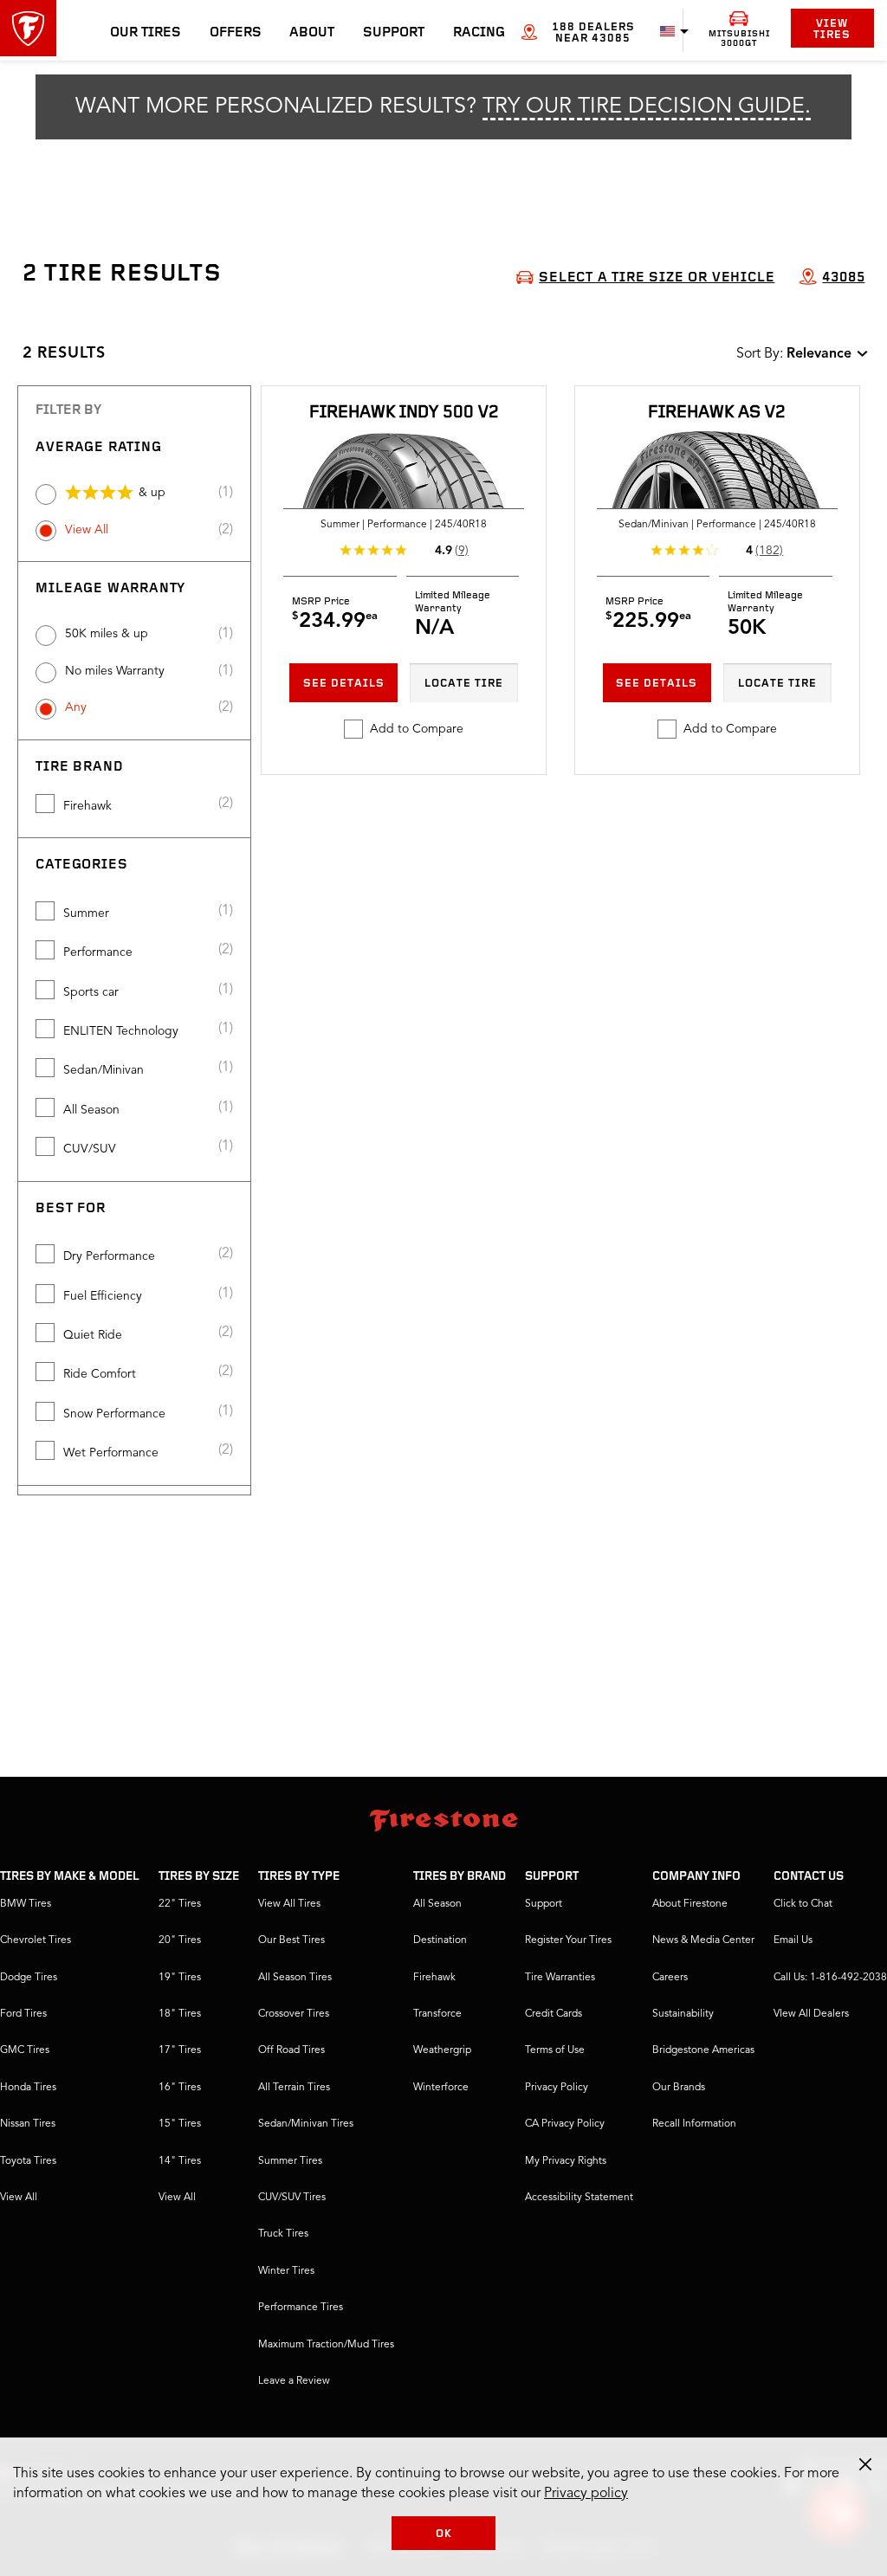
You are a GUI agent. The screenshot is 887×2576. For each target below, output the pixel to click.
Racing (479, 33)
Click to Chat (803, 1904)
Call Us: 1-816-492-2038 (830, 1978)
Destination (440, 1940)
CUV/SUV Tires (292, 2198)
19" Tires (180, 1978)
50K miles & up (107, 634)
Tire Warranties (560, 1978)
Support (394, 33)
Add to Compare (417, 729)
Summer (86, 914)
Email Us (793, 1940)
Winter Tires (286, 2271)
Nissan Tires (28, 2124)
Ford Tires (23, 2014)
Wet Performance (111, 1453)
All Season (91, 1110)
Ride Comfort (100, 1374)
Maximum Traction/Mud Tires (326, 2345)
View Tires (832, 29)
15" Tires (180, 2124)
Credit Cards (554, 2014)
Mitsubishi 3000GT (739, 39)
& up (152, 493)
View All (87, 530)
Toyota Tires (28, 2161)
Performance (98, 952)
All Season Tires (295, 1978)
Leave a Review (294, 2381)
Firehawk (87, 806)
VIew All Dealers (811, 2014)
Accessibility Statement (579, 2198)
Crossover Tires (294, 2014)
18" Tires (180, 2014)
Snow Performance (114, 1414)
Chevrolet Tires (36, 1940)
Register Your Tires (568, 1940)
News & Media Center (703, 1940)
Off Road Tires (291, 2050)
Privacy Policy (557, 2088)
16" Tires (180, 2088)
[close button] (865, 2464)
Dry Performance (109, 1256)
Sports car (91, 992)
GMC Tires (25, 2050)
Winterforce (441, 2088)
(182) (769, 551)
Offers (236, 33)
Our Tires (146, 33)
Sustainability (683, 2014)
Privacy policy (586, 2494)
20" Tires (180, 1940)
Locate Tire (464, 684)
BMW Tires (26, 1904)
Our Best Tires (291, 1940)
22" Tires (180, 1904)
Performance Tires (301, 2308)
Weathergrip (442, 2050)
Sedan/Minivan (104, 1070)
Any (76, 707)
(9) (462, 551)
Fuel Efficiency (103, 1296)
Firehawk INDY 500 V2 (404, 413)
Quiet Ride (93, 1335)
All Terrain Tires (294, 2088)
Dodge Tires (29, 1978)
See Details (344, 684)
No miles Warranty (115, 671)
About (312, 33)
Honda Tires (28, 2088)
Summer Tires (290, 2161)
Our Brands (679, 2088)
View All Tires (289, 1904)
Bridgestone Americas (703, 2050)
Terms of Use (555, 2050)
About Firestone (690, 1904)
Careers (670, 1978)
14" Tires (180, 2161)
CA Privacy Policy (565, 2124)
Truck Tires (283, 2234)
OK (444, 2534)
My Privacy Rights (566, 2161)
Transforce (437, 2014)
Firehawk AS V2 (717, 413)
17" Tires (180, 2050)
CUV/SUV (90, 1149)
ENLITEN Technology (121, 1031)
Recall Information (694, 2124)
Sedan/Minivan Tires (306, 2124)
